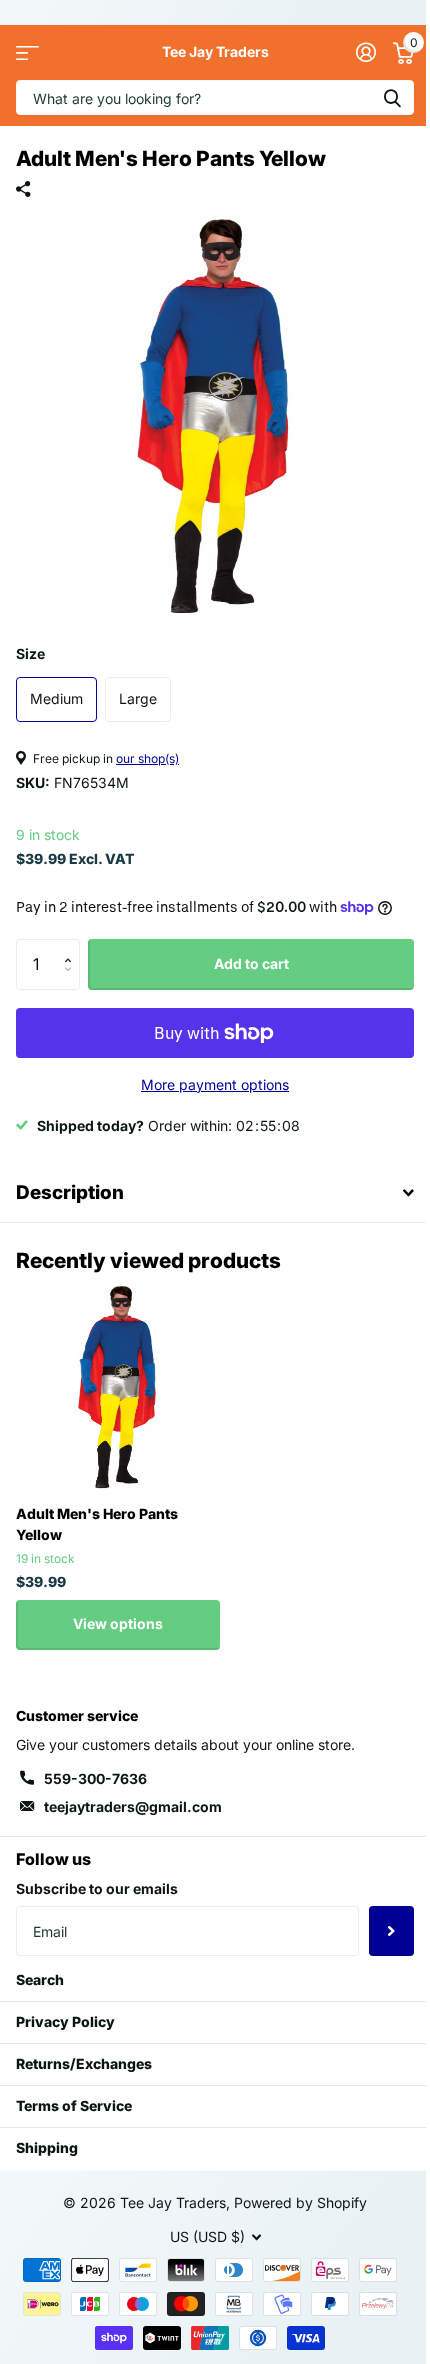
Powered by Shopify (300, 2202)
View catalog (27, 52)
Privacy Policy (65, 2021)
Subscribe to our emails (97, 1888)
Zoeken (392, 97)
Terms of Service (74, 2105)
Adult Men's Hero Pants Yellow (97, 1524)
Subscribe (391, 1931)
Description (70, 1192)
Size (30, 653)
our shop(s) (147, 758)
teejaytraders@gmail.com (133, 1806)
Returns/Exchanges (84, 2063)
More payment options (215, 1084)
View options (118, 1623)
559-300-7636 (95, 1778)
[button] (72, 946)
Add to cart (251, 963)
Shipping (47, 2147)
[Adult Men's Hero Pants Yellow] (118, 1387)
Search (40, 1979)
